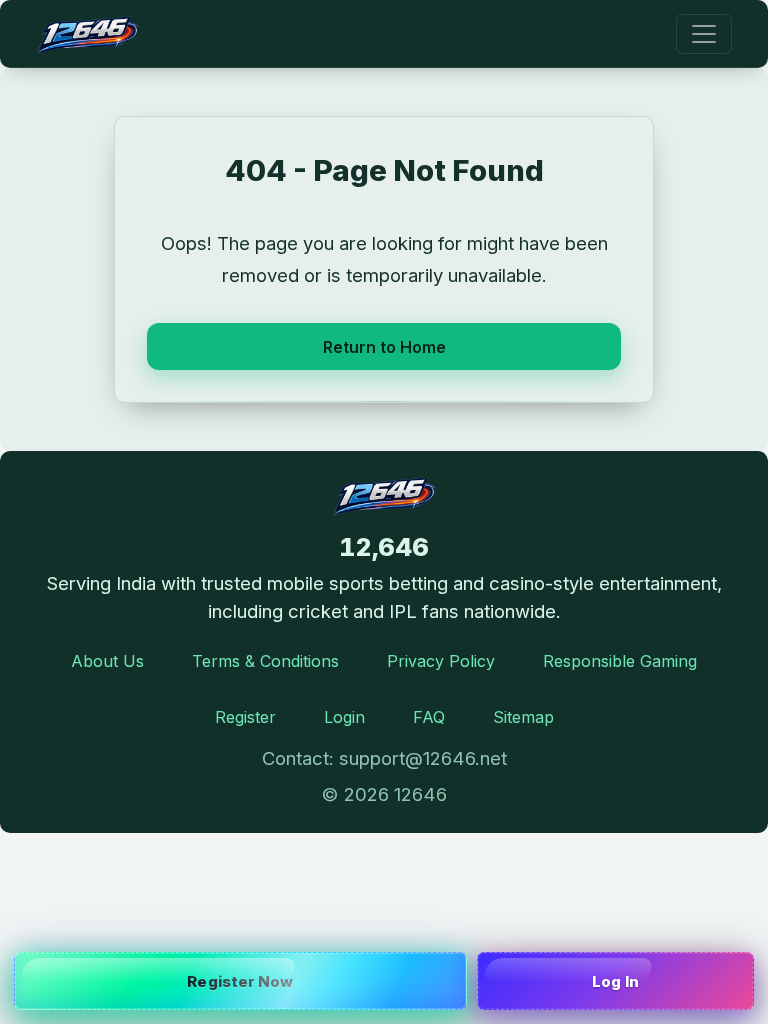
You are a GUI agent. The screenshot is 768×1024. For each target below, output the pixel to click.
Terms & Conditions (265, 661)
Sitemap (523, 717)
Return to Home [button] (384, 347)
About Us (107, 661)
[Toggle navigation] (704, 34)
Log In (615, 981)
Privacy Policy (441, 661)
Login (344, 717)
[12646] (87, 33)
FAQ (429, 717)
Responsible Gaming (620, 661)
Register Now (240, 981)
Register (245, 717)
